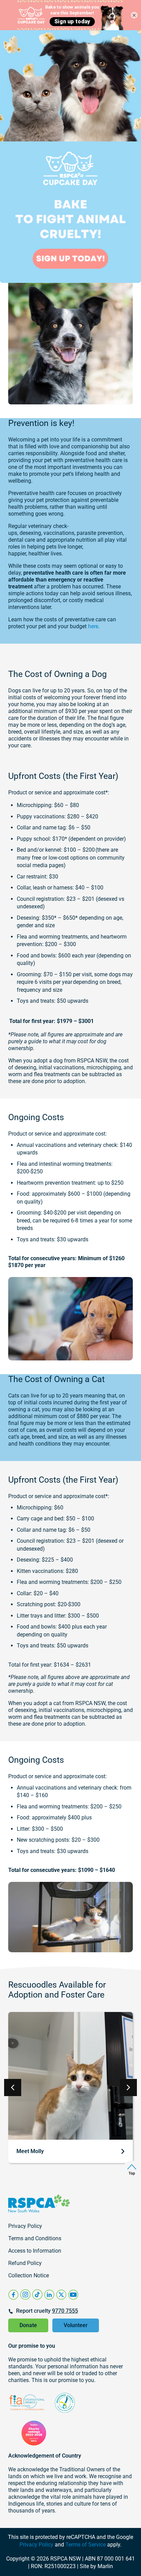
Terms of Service (86, 2545)
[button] (128, 2088)
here (93, 626)
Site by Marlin (96, 2566)
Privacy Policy (36, 2545)
